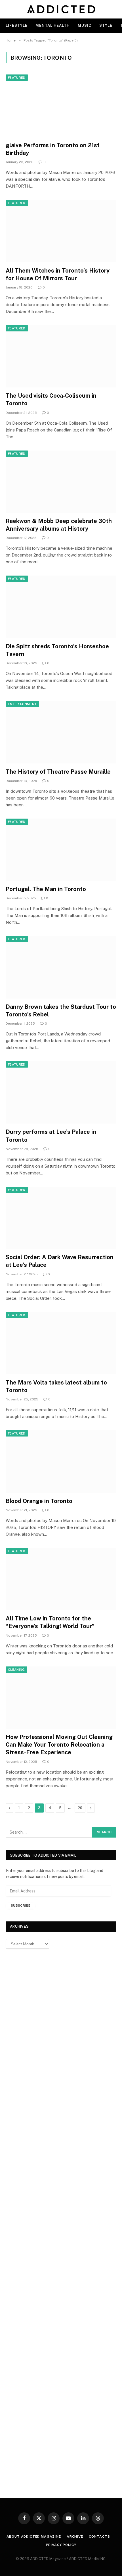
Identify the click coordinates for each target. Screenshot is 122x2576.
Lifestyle (17, 25)
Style (106, 25)
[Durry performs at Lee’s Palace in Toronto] (61, 1092)
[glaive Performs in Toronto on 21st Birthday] (61, 106)
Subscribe (21, 1905)
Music (85, 25)
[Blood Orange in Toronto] (61, 1461)
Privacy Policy (61, 2545)
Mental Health (53, 25)
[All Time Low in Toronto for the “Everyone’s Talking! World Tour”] (61, 1579)
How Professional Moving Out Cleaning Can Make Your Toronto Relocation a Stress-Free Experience (59, 1745)
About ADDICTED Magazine (34, 2536)
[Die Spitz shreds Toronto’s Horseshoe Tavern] (61, 607)
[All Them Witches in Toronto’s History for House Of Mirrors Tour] (61, 231)
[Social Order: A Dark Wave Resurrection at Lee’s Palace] (61, 1218)
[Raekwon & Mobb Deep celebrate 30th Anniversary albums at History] (61, 482)
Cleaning (16, 1670)
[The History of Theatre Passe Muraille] (61, 732)
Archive (75, 2536)
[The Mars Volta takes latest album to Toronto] (61, 1343)
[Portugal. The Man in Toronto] (61, 850)
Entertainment (22, 704)
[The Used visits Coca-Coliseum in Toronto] (61, 356)
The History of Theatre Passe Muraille (58, 772)
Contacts (99, 2536)
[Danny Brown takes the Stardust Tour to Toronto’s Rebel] (61, 967)
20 (80, 1808)
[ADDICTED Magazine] (61, 9)
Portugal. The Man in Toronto (46, 889)
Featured (17, 78)
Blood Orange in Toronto (39, 1501)
